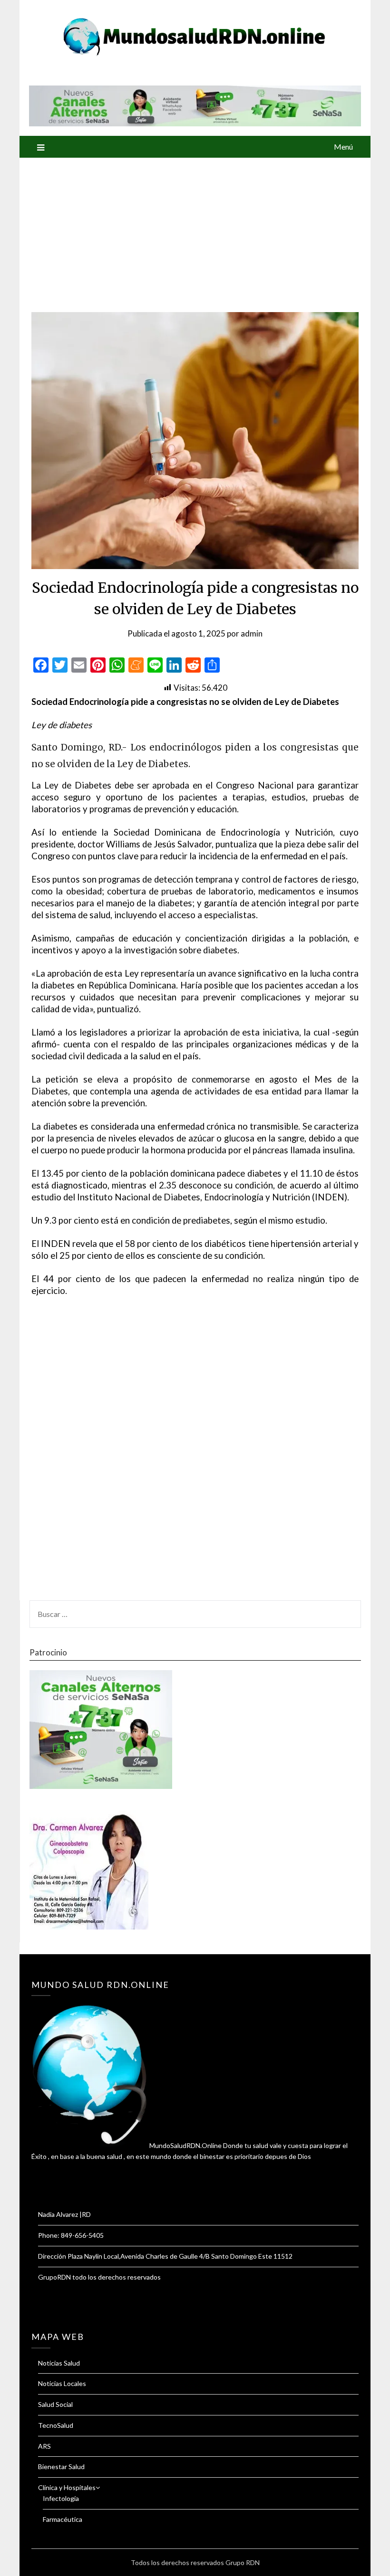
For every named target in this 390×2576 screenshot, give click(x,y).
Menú (343, 147)
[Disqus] (195, 1454)
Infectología (61, 2498)
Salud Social (55, 2404)
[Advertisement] (195, 229)
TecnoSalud (56, 2425)
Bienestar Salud (61, 2467)
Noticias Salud (59, 2363)
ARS (44, 2446)
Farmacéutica (63, 2519)
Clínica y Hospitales (67, 2487)
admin (252, 633)
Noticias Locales (62, 2383)
